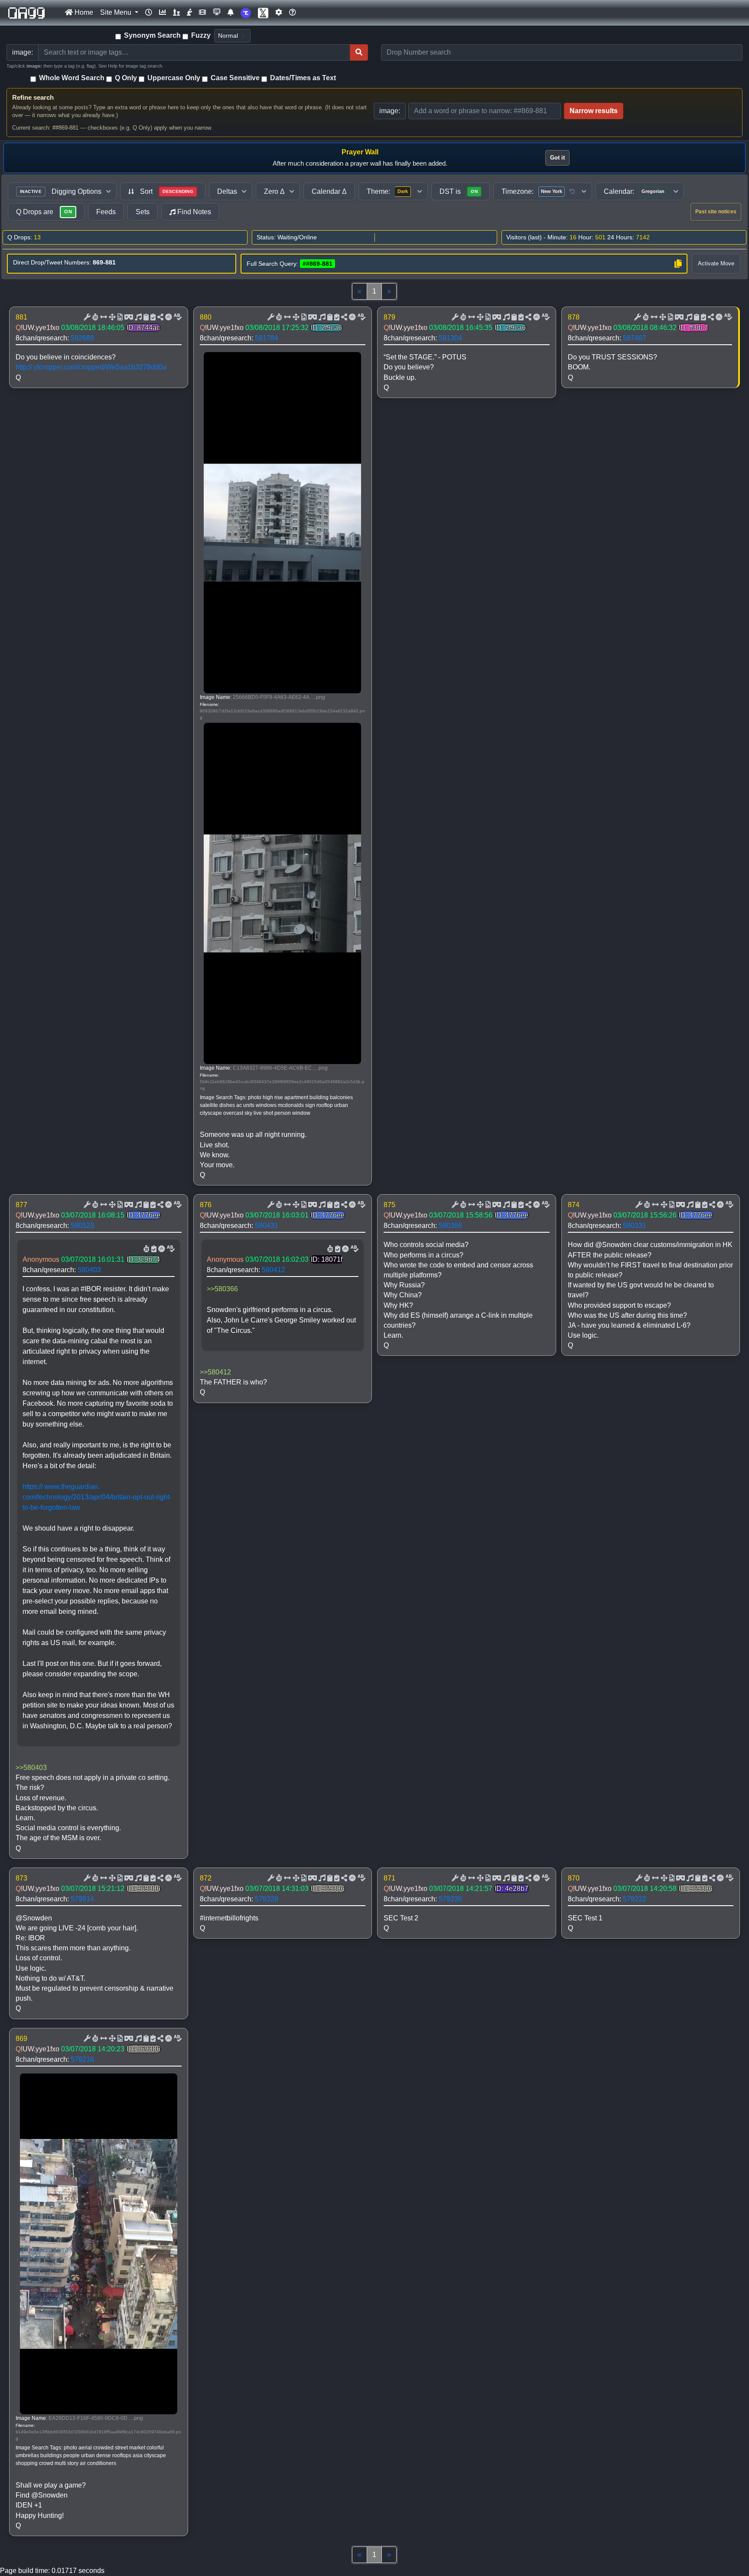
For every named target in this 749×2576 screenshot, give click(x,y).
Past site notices (716, 212)
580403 (89, 1270)
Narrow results (594, 111)
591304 (450, 338)
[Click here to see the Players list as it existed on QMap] (176, 13)
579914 (82, 1899)
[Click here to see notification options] (231, 13)
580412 (274, 1270)
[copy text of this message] (152, 317)
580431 (267, 1226)
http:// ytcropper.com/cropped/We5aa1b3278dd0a (91, 367)
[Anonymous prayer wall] (189, 13)
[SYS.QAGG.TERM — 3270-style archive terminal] (217, 13)
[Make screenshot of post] (145, 317)
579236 (450, 1899)
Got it (557, 158)
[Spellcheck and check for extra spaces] (177, 317)
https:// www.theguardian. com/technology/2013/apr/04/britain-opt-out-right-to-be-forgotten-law (97, 1497)
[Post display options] (86, 317)
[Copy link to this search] (678, 264)
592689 (82, 338)
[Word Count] (94, 317)
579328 (267, 1899)
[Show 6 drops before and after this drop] (103, 317)
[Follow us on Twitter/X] (263, 13)
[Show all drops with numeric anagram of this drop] (111, 317)
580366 (450, 1226)
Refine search (33, 97)
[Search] (359, 52)
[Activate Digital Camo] (128, 317)
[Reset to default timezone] (572, 192)
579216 (82, 2059)
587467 (635, 338)
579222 (635, 1899)
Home (83, 12)
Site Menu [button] (117, 12)
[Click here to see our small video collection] (202, 13)
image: (390, 111)
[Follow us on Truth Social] (246, 13)
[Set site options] (279, 13)
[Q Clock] (149, 13)
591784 (267, 338)
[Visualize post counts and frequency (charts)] (163, 13)
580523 (82, 1226)
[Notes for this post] (137, 317)
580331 (635, 1226)
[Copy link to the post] (160, 317)
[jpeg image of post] (119, 317)
